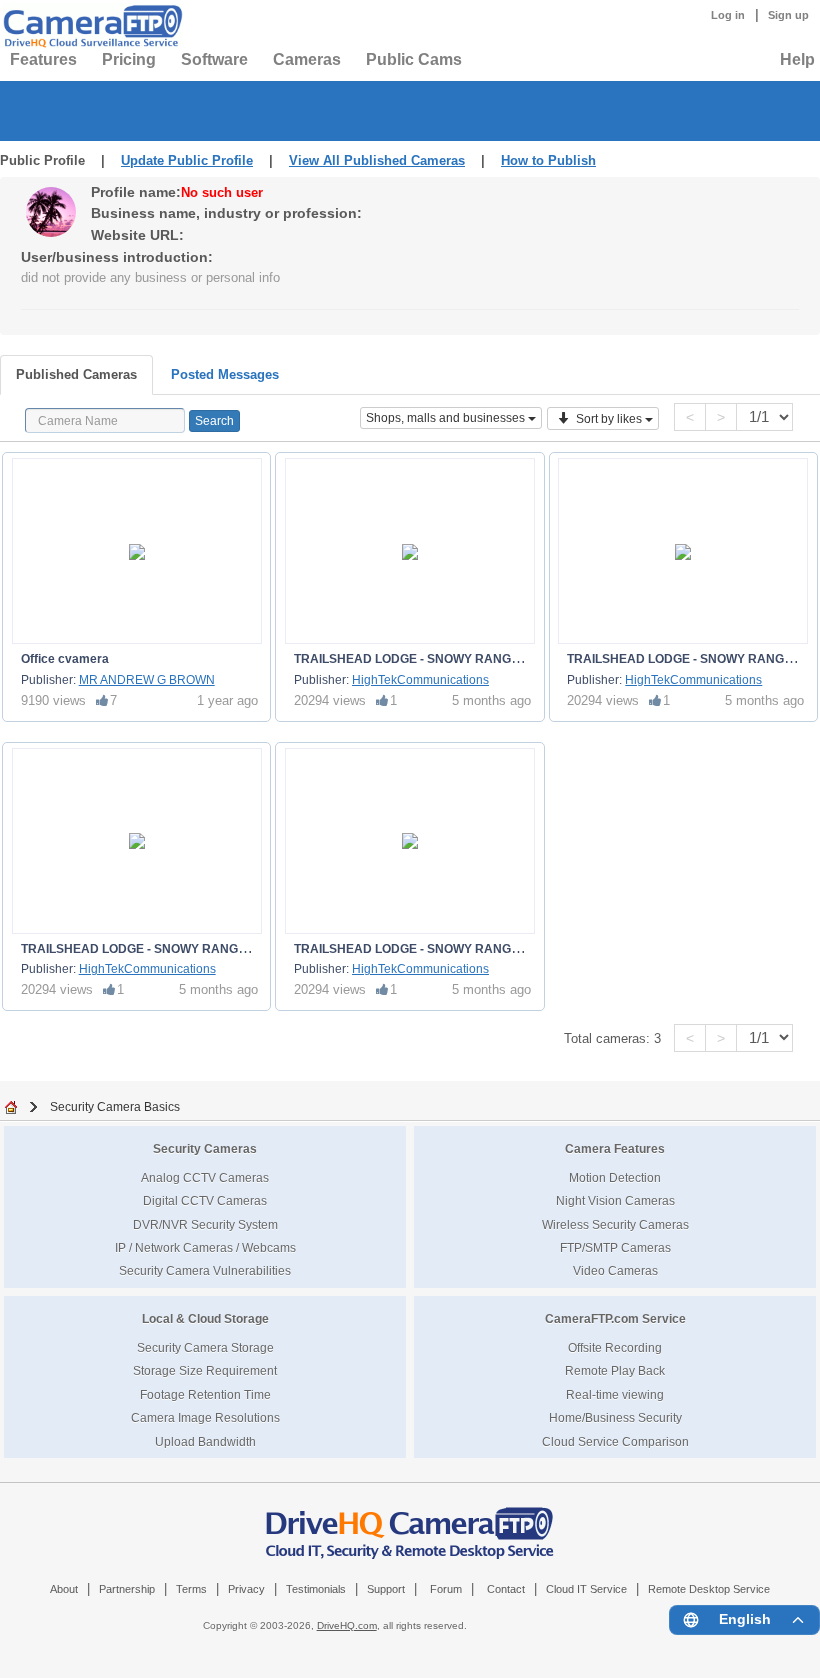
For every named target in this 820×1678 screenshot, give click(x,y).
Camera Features (615, 1148)
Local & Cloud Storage (205, 1318)
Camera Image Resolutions (205, 1417)
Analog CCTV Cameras (205, 1177)
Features (43, 59)
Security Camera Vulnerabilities (205, 1270)
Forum (446, 1589)
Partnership (127, 1589)
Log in (728, 15)
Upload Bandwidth (205, 1441)
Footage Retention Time (205, 1394)
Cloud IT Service (586, 1589)
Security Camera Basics (115, 1106)
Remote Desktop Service (709, 1589)
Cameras (307, 59)
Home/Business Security (615, 1417)
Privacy (246, 1589)
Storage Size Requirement (205, 1370)
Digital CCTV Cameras (205, 1200)
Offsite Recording (615, 1347)
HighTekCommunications (420, 680)
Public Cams (414, 59)
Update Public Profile (187, 160)
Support (386, 1589)
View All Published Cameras (377, 160)
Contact (506, 1589)
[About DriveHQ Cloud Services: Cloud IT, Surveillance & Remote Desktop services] (410, 1523)
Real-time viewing (615, 1394)
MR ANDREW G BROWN (147, 680)
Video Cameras (615, 1270)
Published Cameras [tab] (76, 374)
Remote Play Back (615, 1370)
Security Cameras (205, 1148)
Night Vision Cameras (615, 1200)
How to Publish (548, 160)
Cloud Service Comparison (615, 1441)
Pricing (129, 59)
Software (214, 59)
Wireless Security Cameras (615, 1224)
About (64, 1589)
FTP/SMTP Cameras (615, 1247)
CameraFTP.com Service (615, 1318)
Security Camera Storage (205, 1347)
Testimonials (316, 1589)
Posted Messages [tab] (225, 374)
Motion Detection (615, 1177)
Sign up (788, 15)
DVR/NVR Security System (205, 1224)
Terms (191, 1589)
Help (797, 59)
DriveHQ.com (347, 1625)
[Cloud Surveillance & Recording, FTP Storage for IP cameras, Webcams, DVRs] (90, 26)
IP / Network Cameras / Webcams (205, 1247)
